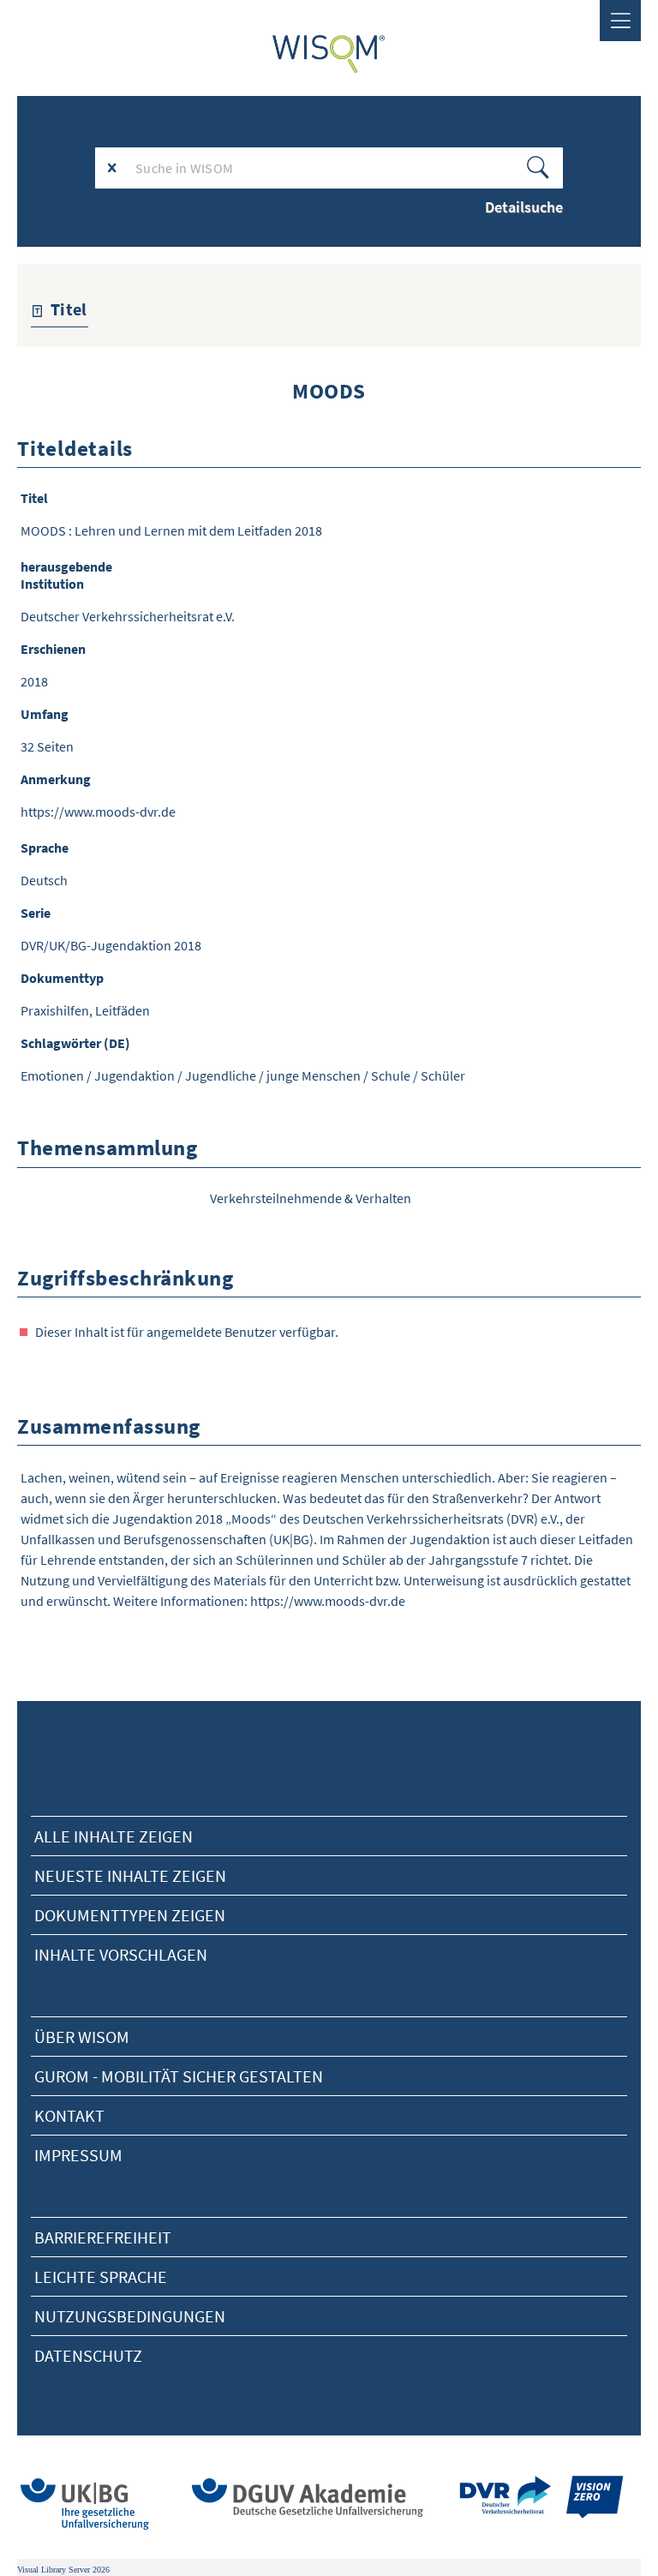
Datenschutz (88, 2355)
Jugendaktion (135, 1075)
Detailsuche (524, 207)
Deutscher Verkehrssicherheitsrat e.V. (128, 616)
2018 (34, 681)
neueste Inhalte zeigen (130, 1875)
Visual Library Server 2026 (63, 2570)
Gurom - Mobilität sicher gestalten (179, 2076)
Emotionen (52, 1075)
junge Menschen (314, 1075)
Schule (391, 1075)
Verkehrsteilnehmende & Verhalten (311, 1198)
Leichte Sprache (101, 2276)
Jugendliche (221, 1075)
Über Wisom (82, 2037)
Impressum (78, 2155)
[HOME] (329, 54)
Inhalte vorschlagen (121, 1954)
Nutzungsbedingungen (130, 2316)
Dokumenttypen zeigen (130, 1915)
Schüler (443, 1075)
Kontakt (69, 2115)
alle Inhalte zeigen (114, 1836)
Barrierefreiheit (103, 2237)
